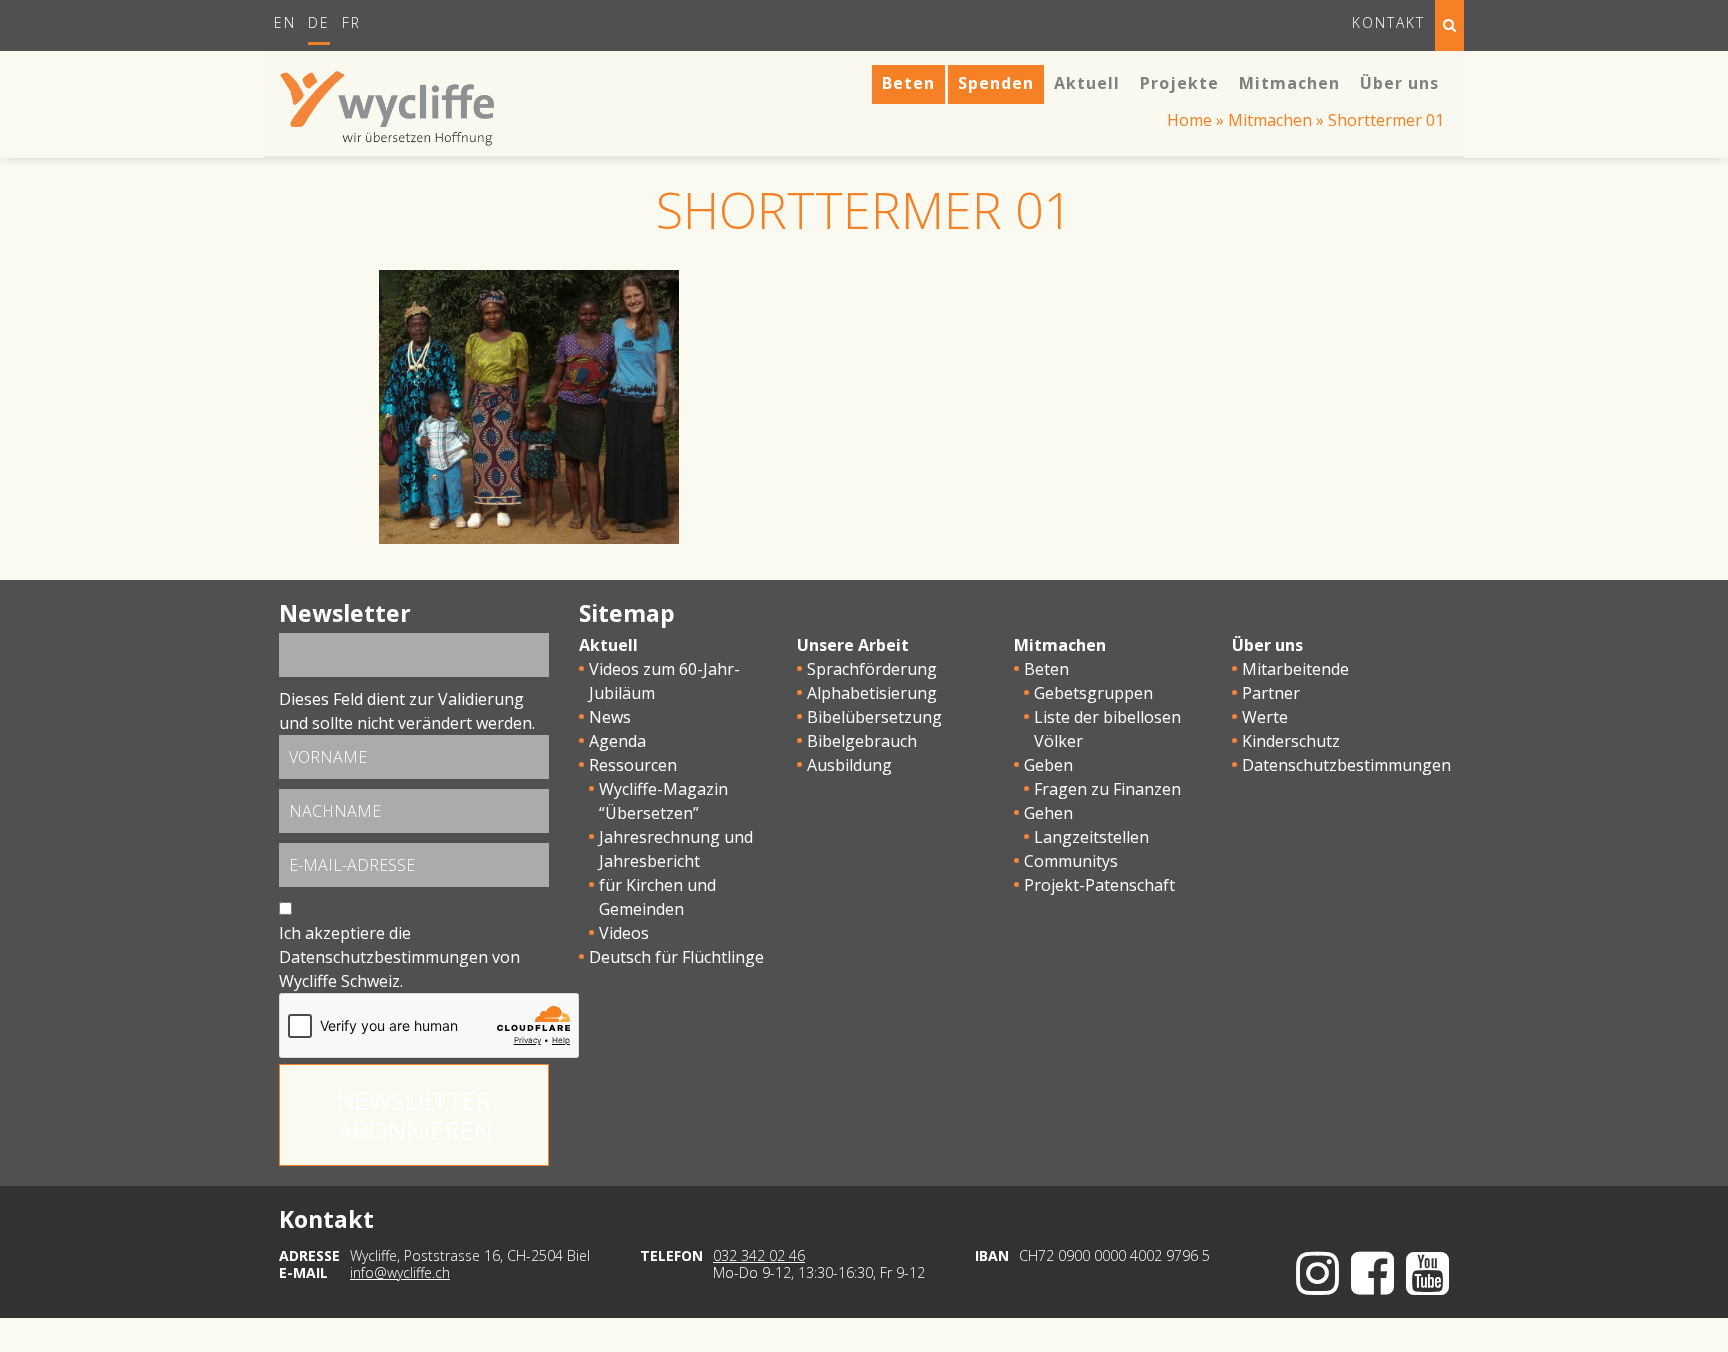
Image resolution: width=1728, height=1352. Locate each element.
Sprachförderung (872, 669)
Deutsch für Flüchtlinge (676, 957)
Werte (1265, 717)
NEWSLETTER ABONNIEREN (414, 1115)
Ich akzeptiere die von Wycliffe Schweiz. (399, 957)
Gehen (1048, 813)
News (610, 717)
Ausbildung (849, 765)
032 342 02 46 (759, 1255)
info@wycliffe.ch (400, 1272)
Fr (351, 22)
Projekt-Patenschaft (1099, 885)
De (319, 22)
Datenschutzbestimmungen (383, 957)
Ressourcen (633, 765)
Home (1189, 120)
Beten (1046, 669)
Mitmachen (1270, 120)
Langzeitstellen (1091, 837)
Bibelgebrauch (862, 741)
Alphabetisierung (872, 693)
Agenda (617, 741)
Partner (1271, 693)
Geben (1048, 765)
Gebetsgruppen (1093, 693)
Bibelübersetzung (874, 717)
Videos (624, 933)
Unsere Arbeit (853, 645)
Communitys (1071, 861)
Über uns (1267, 645)
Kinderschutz (1291, 741)
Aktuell (608, 645)
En (285, 22)
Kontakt (1388, 22)
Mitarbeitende (1295, 669)
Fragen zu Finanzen (1107, 789)
